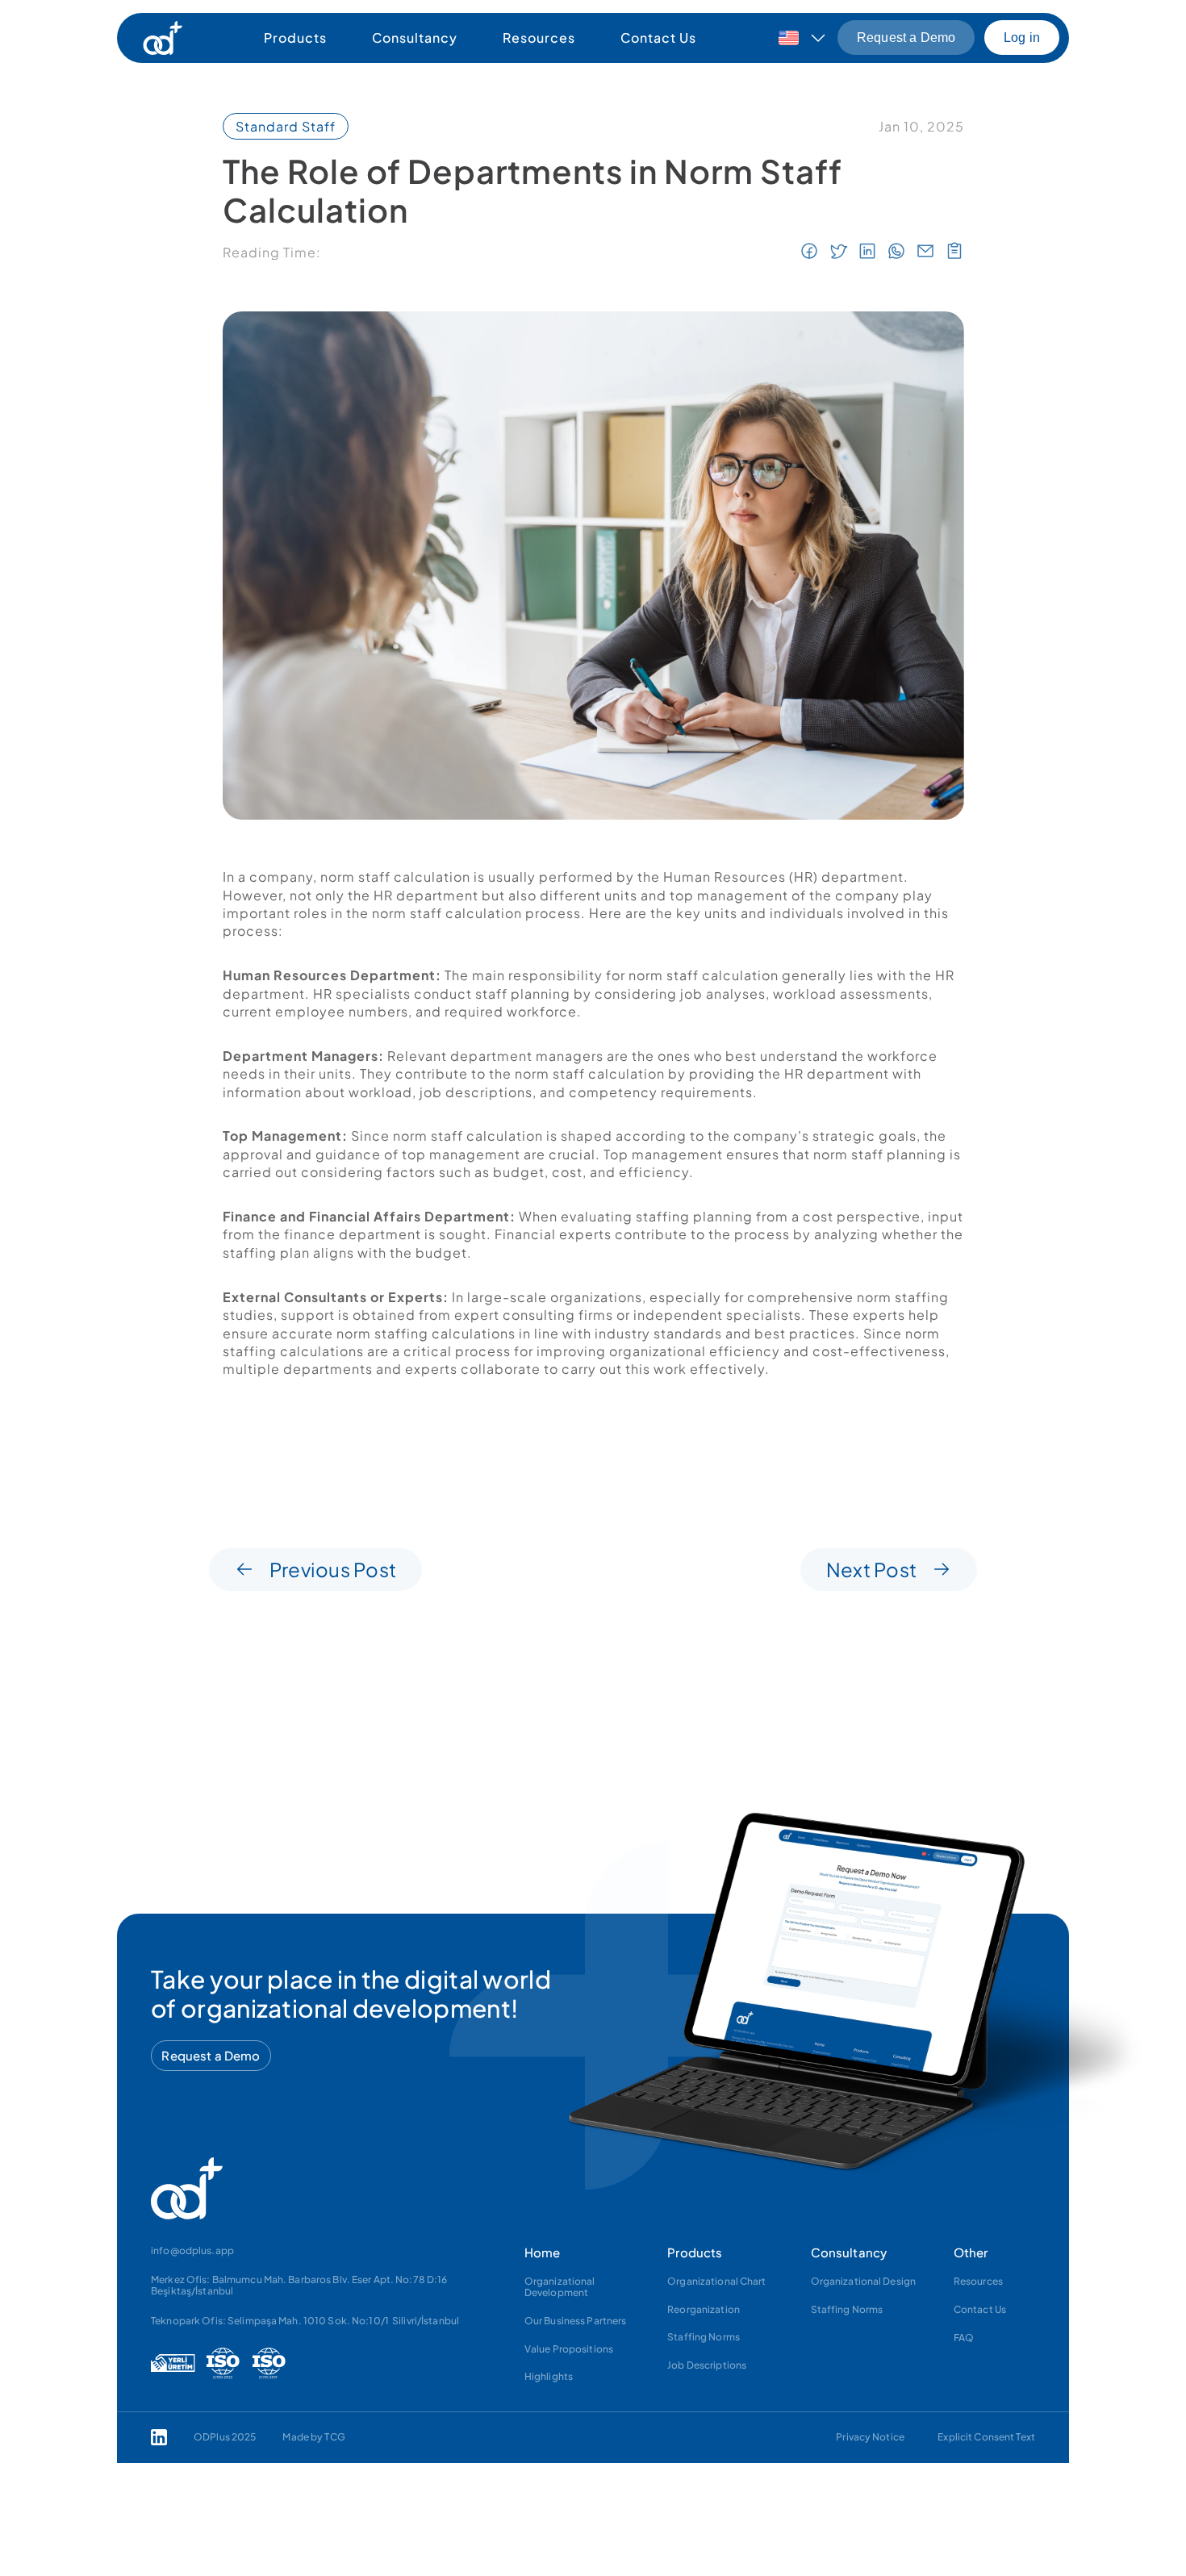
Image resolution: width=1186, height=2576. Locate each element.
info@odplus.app (192, 2250)
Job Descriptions (708, 2365)
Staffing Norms (704, 2337)
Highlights (549, 2376)
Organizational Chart (718, 2281)
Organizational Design (864, 2281)
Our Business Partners (576, 2321)
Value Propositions (569, 2349)
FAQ (964, 2338)
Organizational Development (561, 2287)
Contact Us (980, 2309)
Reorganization (704, 2309)
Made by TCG (313, 2437)
